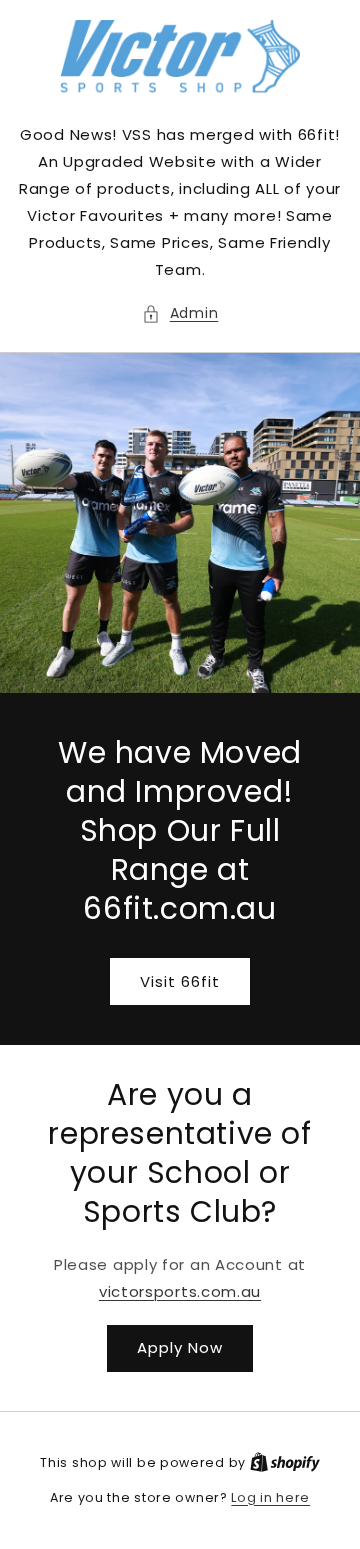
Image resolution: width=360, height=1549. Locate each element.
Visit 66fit (180, 980)
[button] (180, 313)
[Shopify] (285, 1462)
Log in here (270, 1497)
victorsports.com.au (180, 1291)
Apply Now (180, 1347)
